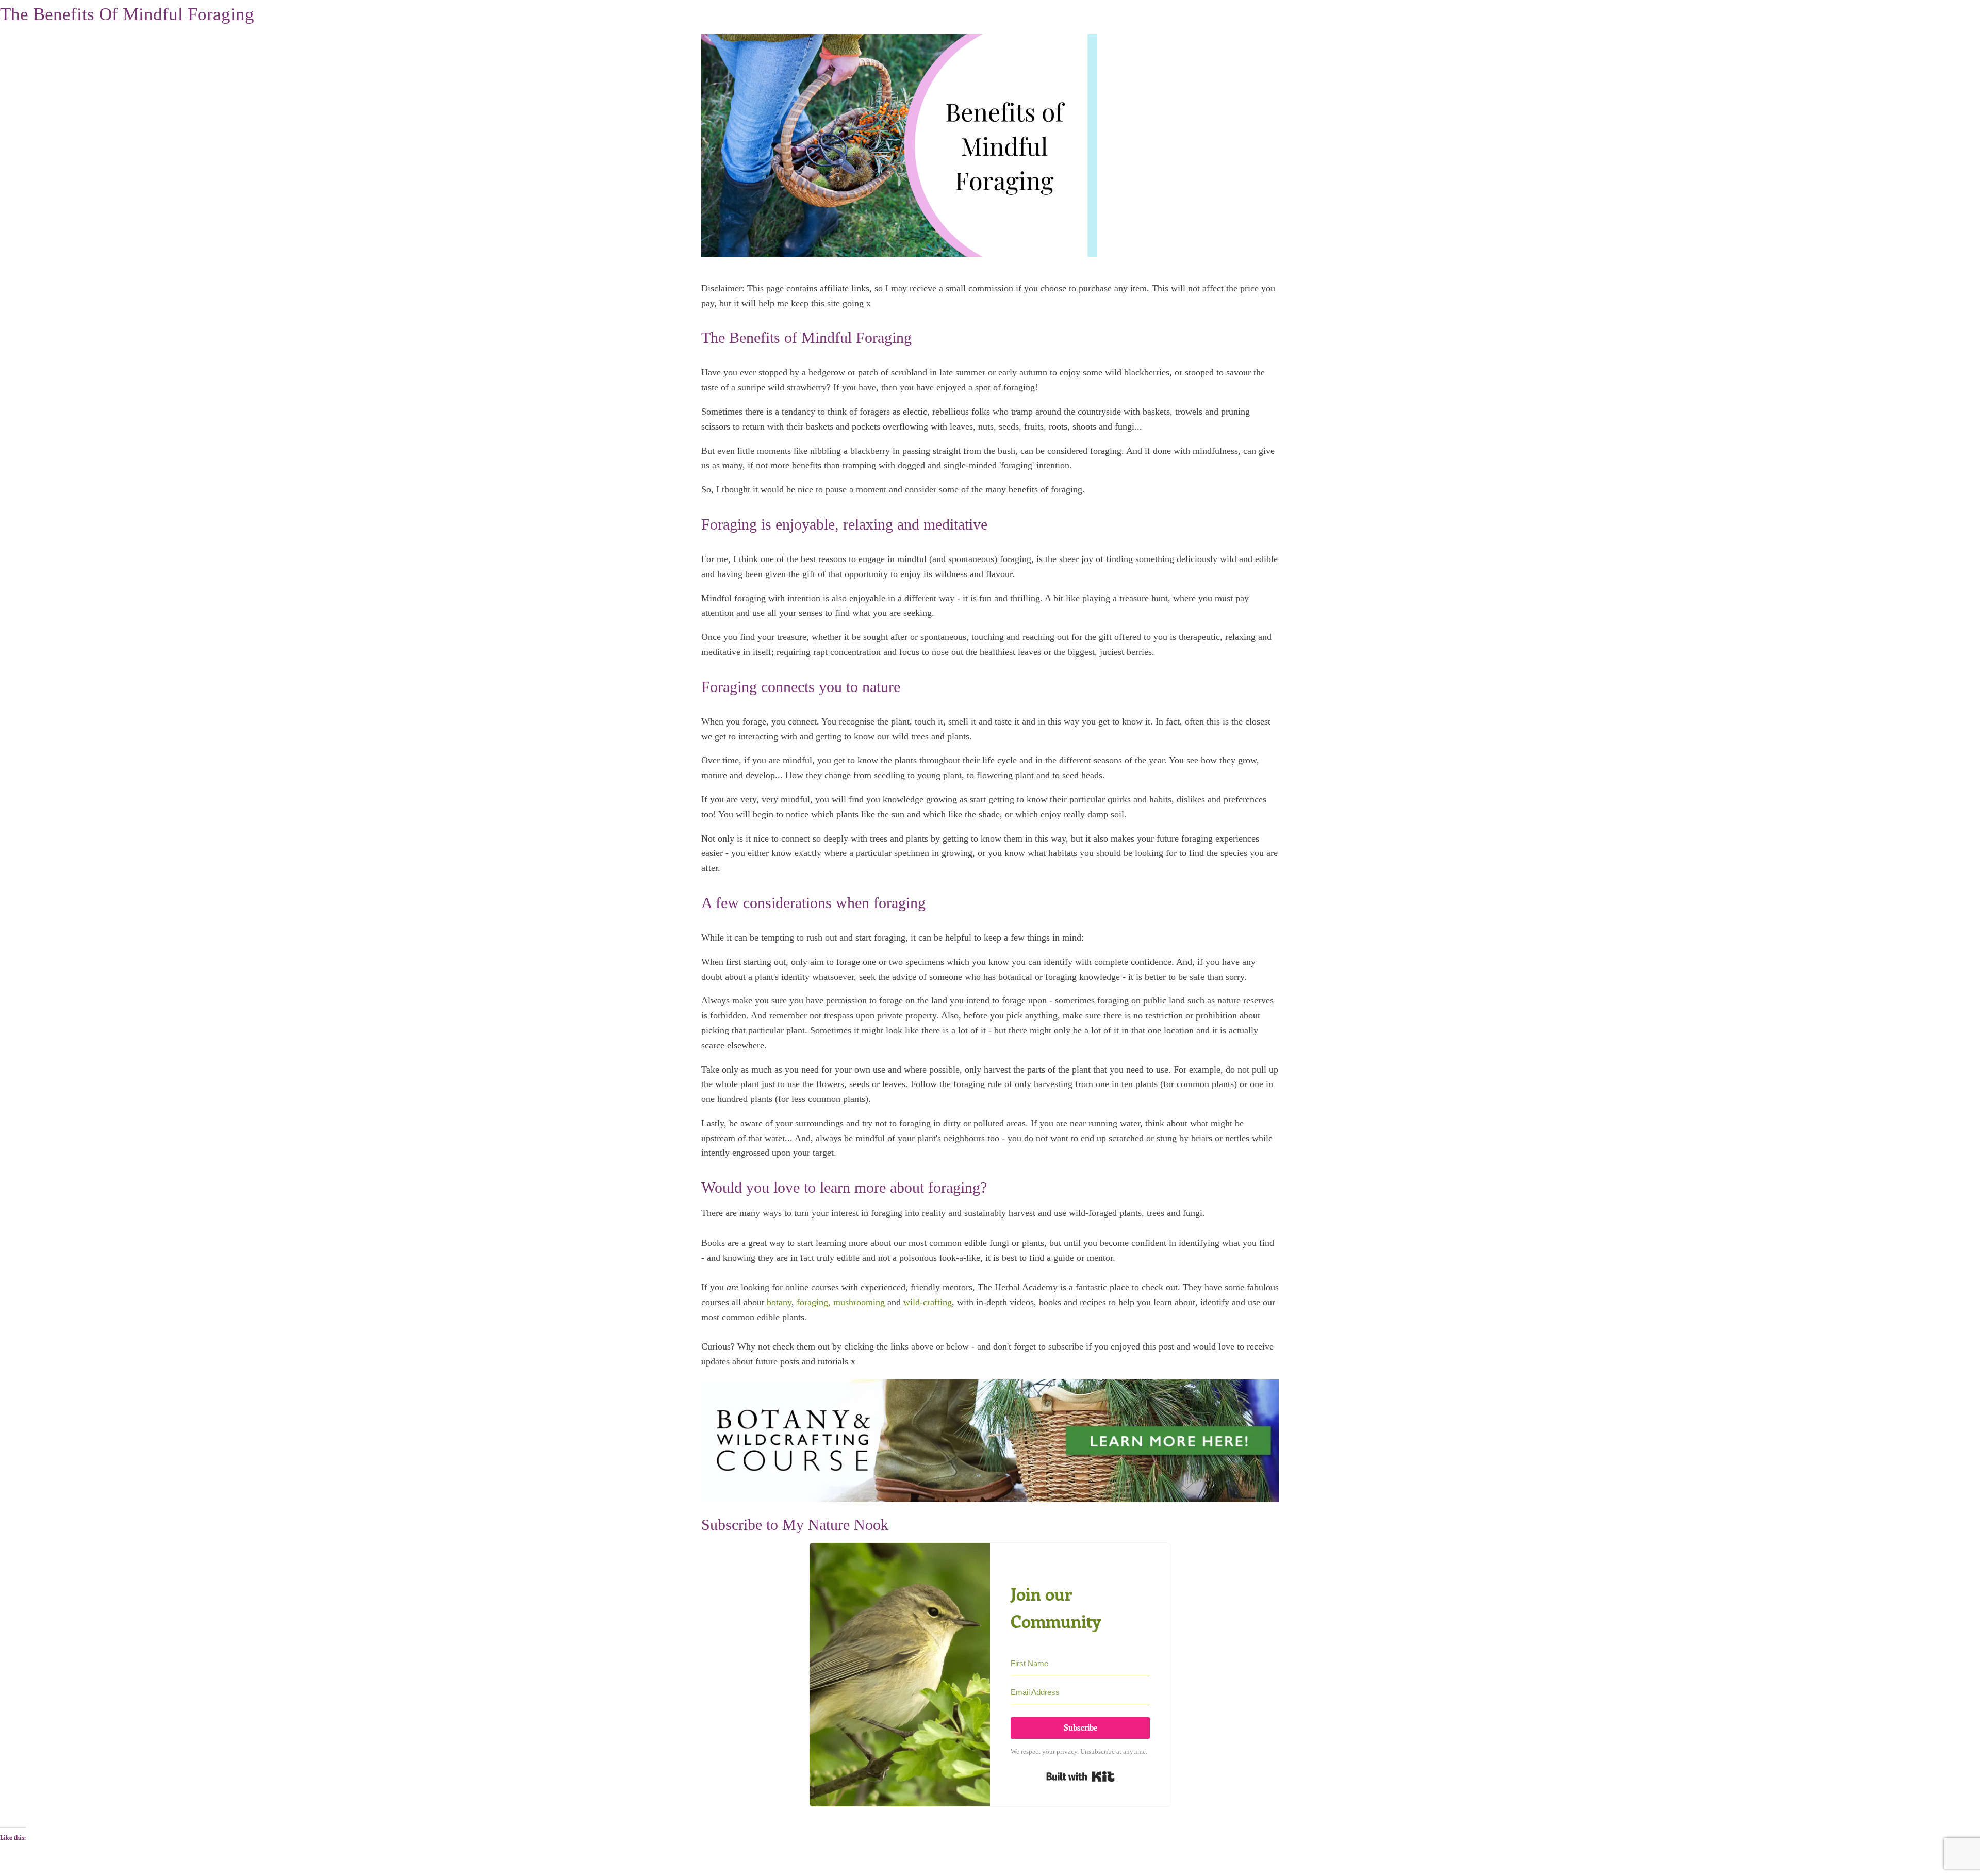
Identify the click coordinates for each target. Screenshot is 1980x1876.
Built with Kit (1080, 1776)
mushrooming (859, 1302)
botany (779, 1302)
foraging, (814, 1302)
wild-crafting (928, 1302)
